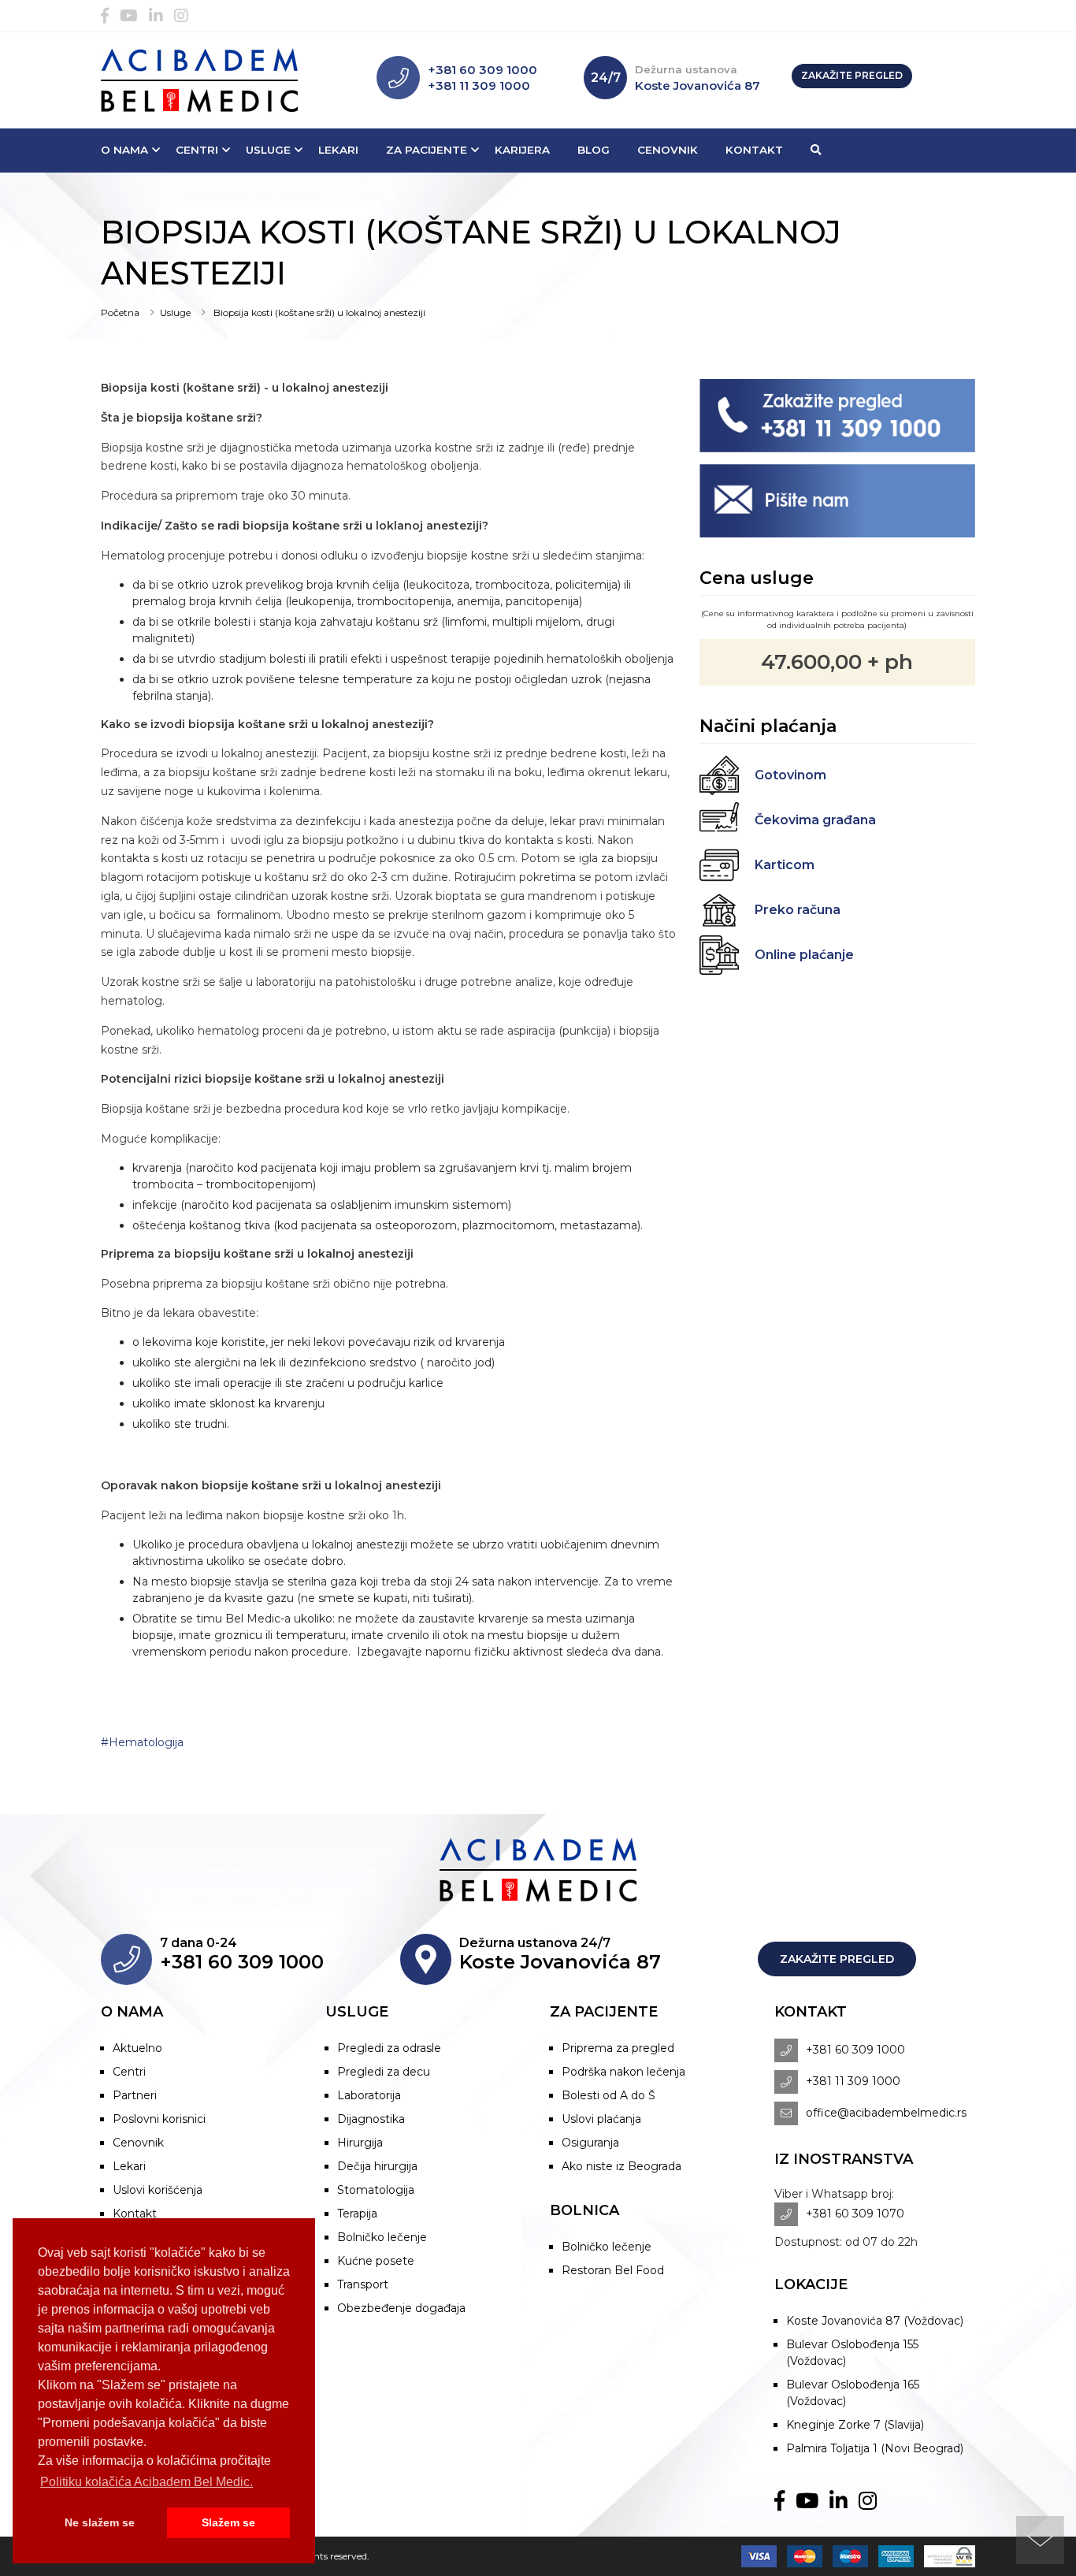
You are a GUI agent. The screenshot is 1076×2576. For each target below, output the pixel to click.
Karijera (522, 150)
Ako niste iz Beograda (621, 2166)
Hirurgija (360, 2143)
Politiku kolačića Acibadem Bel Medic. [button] (147, 2482)
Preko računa (798, 910)
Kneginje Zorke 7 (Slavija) (855, 2425)
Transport (363, 2284)
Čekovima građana (815, 820)
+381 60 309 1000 (482, 70)
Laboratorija (369, 2095)
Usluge (268, 150)
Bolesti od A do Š (608, 2095)
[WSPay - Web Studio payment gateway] (946, 2556)
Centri (197, 150)
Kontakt (754, 150)
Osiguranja (590, 2143)
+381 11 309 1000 (479, 85)
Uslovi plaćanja (601, 2119)
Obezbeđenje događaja (401, 2308)
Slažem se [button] (228, 2522)
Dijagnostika (371, 2119)
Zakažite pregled (852, 75)
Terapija (357, 2214)
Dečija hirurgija (377, 2166)
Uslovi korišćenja (158, 2190)
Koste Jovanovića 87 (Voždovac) (875, 2321)
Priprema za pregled (618, 2048)
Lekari (338, 150)
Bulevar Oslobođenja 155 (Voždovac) (852, 2353)
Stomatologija (376, 2190)
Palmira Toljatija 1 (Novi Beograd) (875, 2448)
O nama (124, 150)
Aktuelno (137, 2048)
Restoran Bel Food (613, 2270)
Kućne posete (376, 2261)
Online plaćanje (804, 955)
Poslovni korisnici (159, 2119)
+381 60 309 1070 (855, 2214)
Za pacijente (427, 150)
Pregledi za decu (384, 2072)
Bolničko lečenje (382, 2237)
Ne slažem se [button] (100, 2522)
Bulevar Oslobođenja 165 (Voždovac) (853, 2393)
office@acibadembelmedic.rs (886, 2113)
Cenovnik (668, 150)
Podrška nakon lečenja (623, 2072)
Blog (594, 150)
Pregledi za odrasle (389, 2048)
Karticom (785, 865)
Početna (120, 312)
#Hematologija (142, 1742)
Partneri (135, 2095)
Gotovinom (790, 775)
